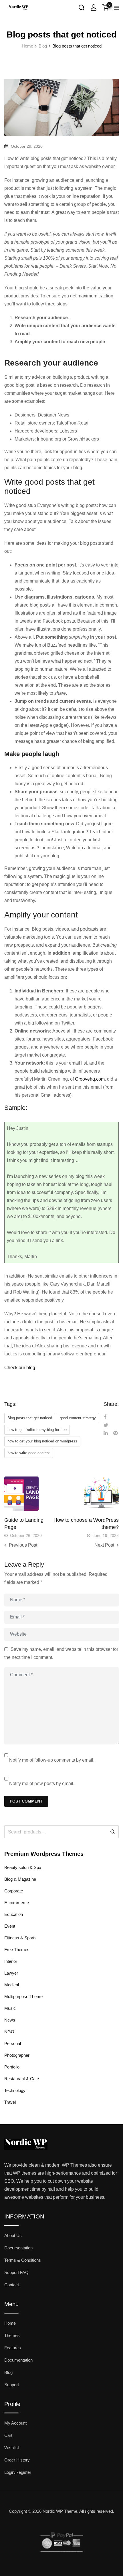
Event (10, 1926)
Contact (12, 2285)
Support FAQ (16, 2272)
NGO (9, 2032)
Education (14, 1914)
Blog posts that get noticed (30, 1418)
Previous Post (23, 1545)
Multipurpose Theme (23, 1996)
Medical (12, 1985)
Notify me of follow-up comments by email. (52, 1760)
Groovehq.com (90, 1079)
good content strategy (78, 1418)
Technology (15, 2090)
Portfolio (12, 2067)
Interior (11, 1961)
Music (10, 2008)
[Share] (105, 1417)
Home (10, 2323)
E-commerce (17, 1903)
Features (13, 2348)
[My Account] (94, 7)
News (10, 2020)
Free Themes (17, 1950)
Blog (8, 2372)
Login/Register (18, 2472)
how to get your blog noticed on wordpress (42, 1441)
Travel (10, 2102)
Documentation (18, 2248)
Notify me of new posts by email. (42, 1784)
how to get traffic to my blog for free (37, 1430)
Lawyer (11, 1973)
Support (12, 2385)
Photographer (17, 2055)
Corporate (14, 1891)
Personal (13, 2043)
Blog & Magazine (20, 1879)
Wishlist (12, 2448)
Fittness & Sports (20, 1938)
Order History (17, 2460)
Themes (12, 2335)
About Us (13, 2236)
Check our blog (20, 1368)
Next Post (104, 1545)
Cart (8, 2435)
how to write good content (29, 1453)
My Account (15, 2423)
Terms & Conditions (23, 2260)
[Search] (82, 7)
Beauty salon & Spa (23, 1867)
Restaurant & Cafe (22, 2079)
